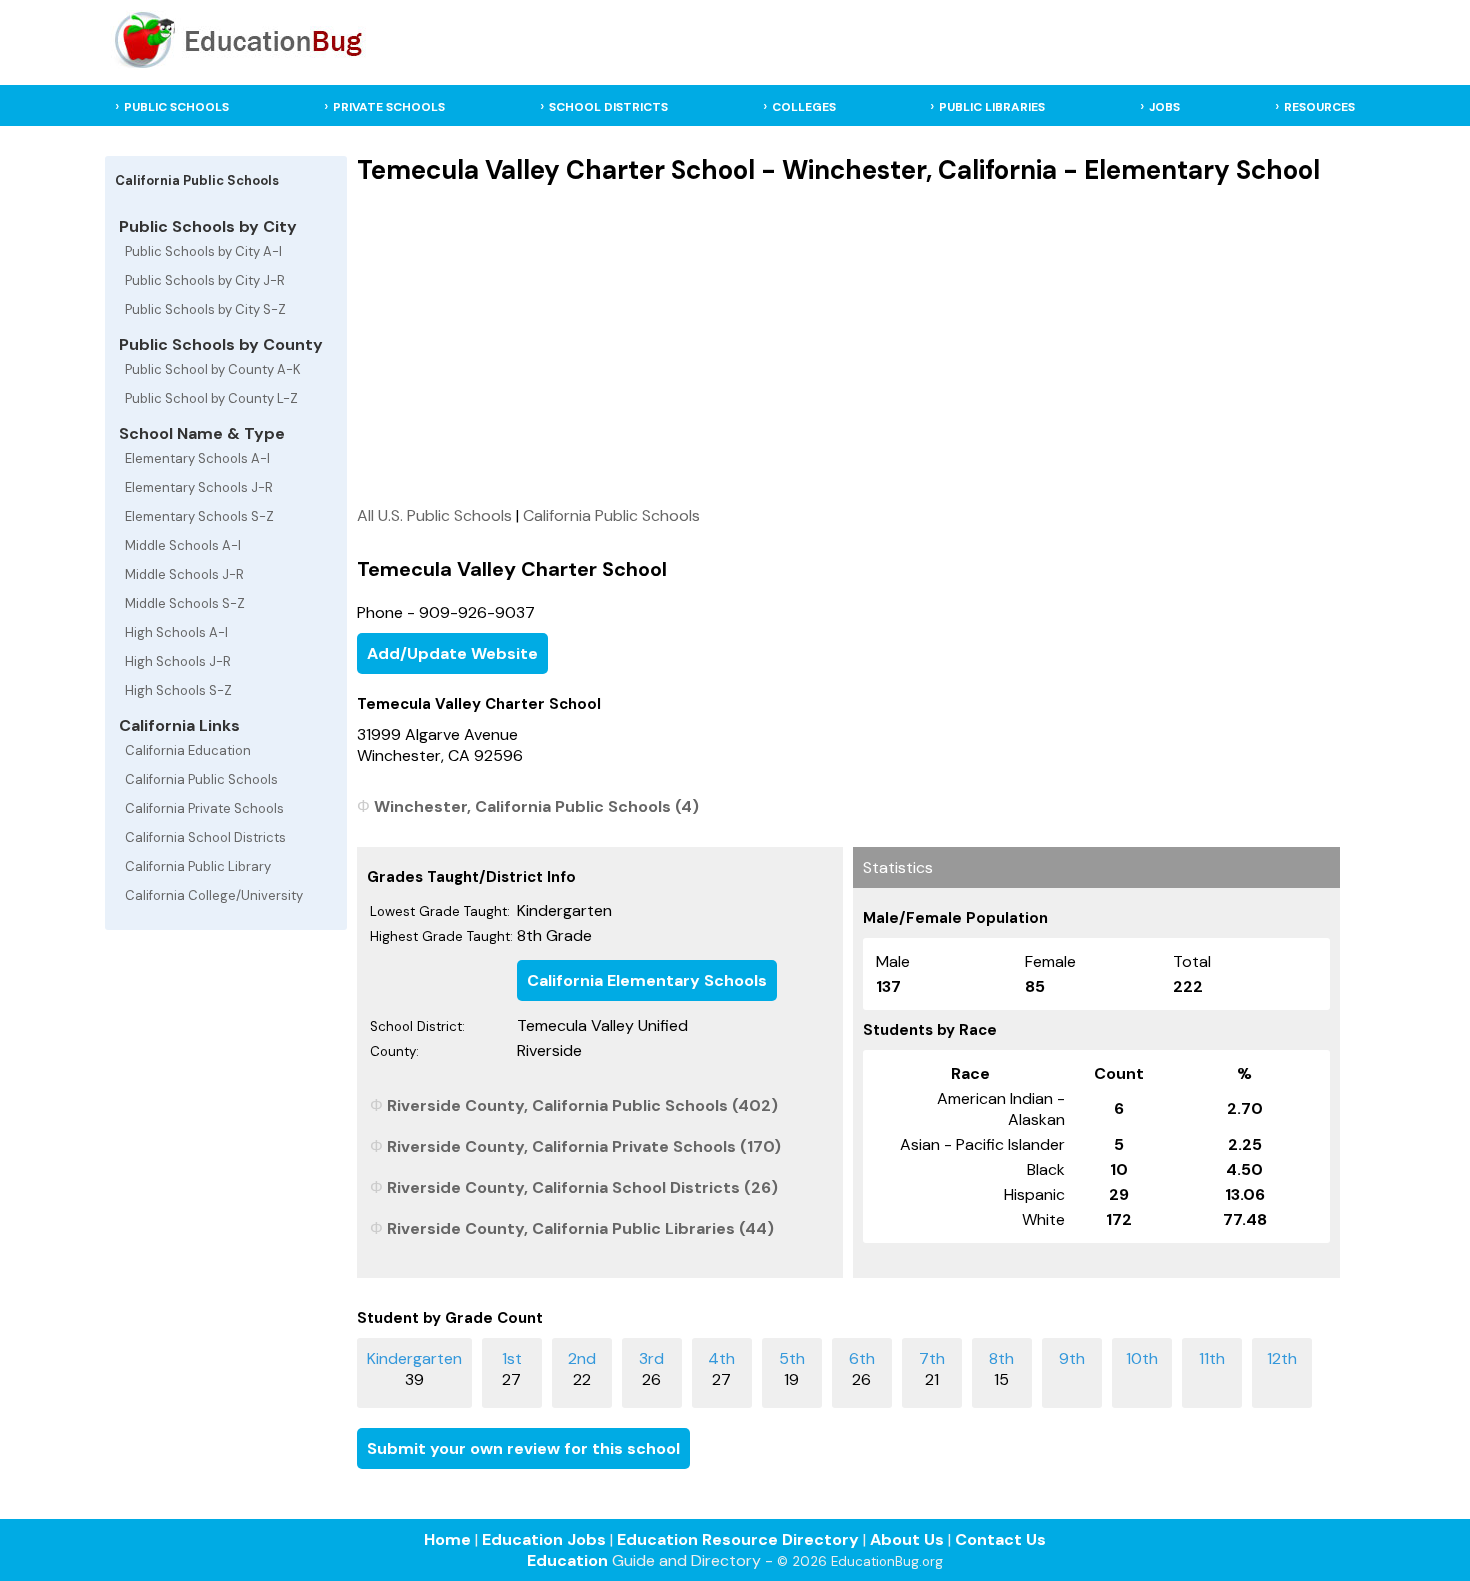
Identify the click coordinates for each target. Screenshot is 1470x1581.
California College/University (214, 895)
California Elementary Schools (647, 980)
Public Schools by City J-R (205, 280)
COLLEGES (804, 107)
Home (447, 1539)
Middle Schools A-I (183, 545)
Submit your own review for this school (523, 1448)
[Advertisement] (848, 345)
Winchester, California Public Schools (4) (536, 806)
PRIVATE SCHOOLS (389, 107)
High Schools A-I (176, 632)
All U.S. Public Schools (434, 515)
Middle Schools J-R (184, 574)
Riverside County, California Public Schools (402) (582, 1105)
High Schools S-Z (178, 690)
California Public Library (198, 866)
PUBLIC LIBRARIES (992, 107)
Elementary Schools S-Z (199, 516)
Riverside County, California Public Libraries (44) (580, 1228)
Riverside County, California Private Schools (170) (584, 1146)
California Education (188, 750)
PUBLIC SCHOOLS (176, 107)
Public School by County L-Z (211, 398)
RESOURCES (1319, 107)
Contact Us (1000, 1539)
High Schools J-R (178, 661)
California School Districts (205, 837)
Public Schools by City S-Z (205, 309)
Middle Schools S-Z (185, 603)
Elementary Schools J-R (199, 487)
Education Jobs (544, 1539)
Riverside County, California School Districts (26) (582, 1187)
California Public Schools (201, 779)
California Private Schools (204, 808)
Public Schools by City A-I (203, 251)
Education (567, 1560)
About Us (907, 1539)
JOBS (1164, 107)
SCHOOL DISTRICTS (608, 107)
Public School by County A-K (213, 369)
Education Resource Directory (738, 1539)
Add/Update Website (452, 653)
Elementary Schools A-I (197, 458)
